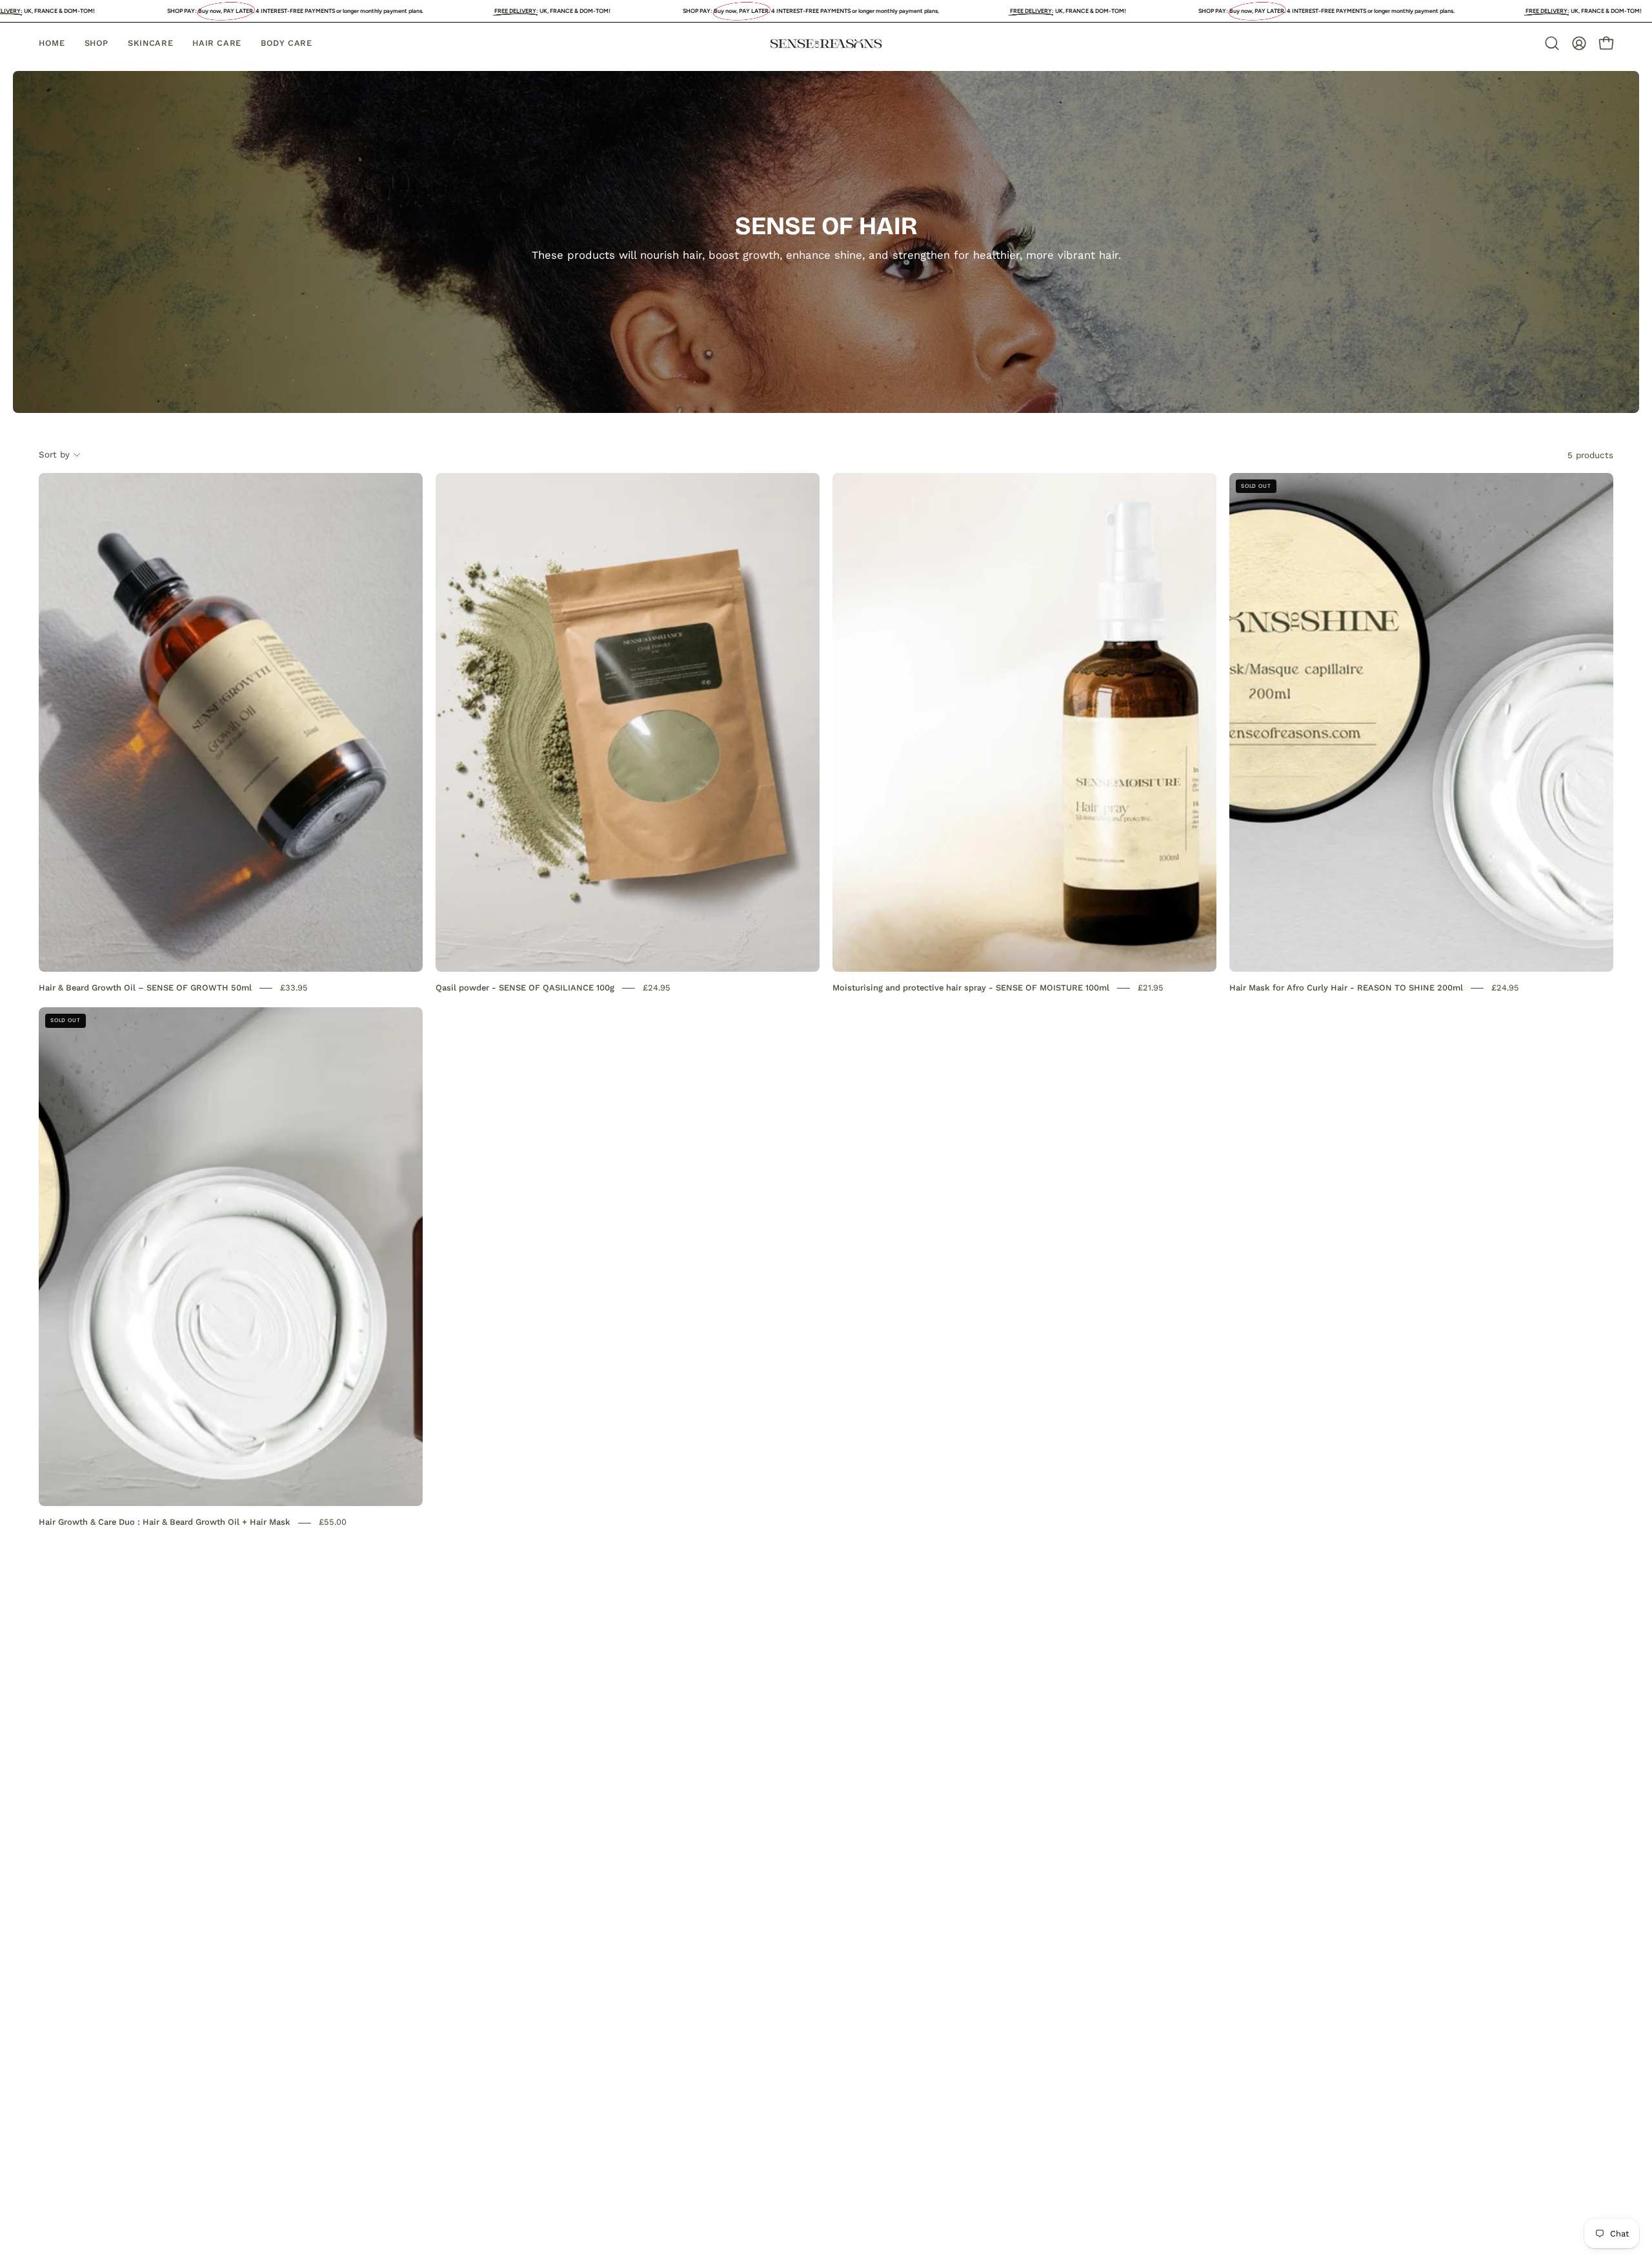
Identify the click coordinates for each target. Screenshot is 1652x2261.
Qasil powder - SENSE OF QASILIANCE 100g (525, 988)
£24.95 (657, 988)
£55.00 (333, 1522)
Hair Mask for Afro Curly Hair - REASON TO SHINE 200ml (1346, 988)
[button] (1552, 43)
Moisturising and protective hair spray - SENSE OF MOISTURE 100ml (971, 988)
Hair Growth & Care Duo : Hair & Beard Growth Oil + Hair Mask (165, 1522)
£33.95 (294, 988)
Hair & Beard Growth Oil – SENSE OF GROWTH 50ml (145, 988)
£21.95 (1151, 988)
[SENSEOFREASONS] (826, 44)
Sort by (54, 454)
